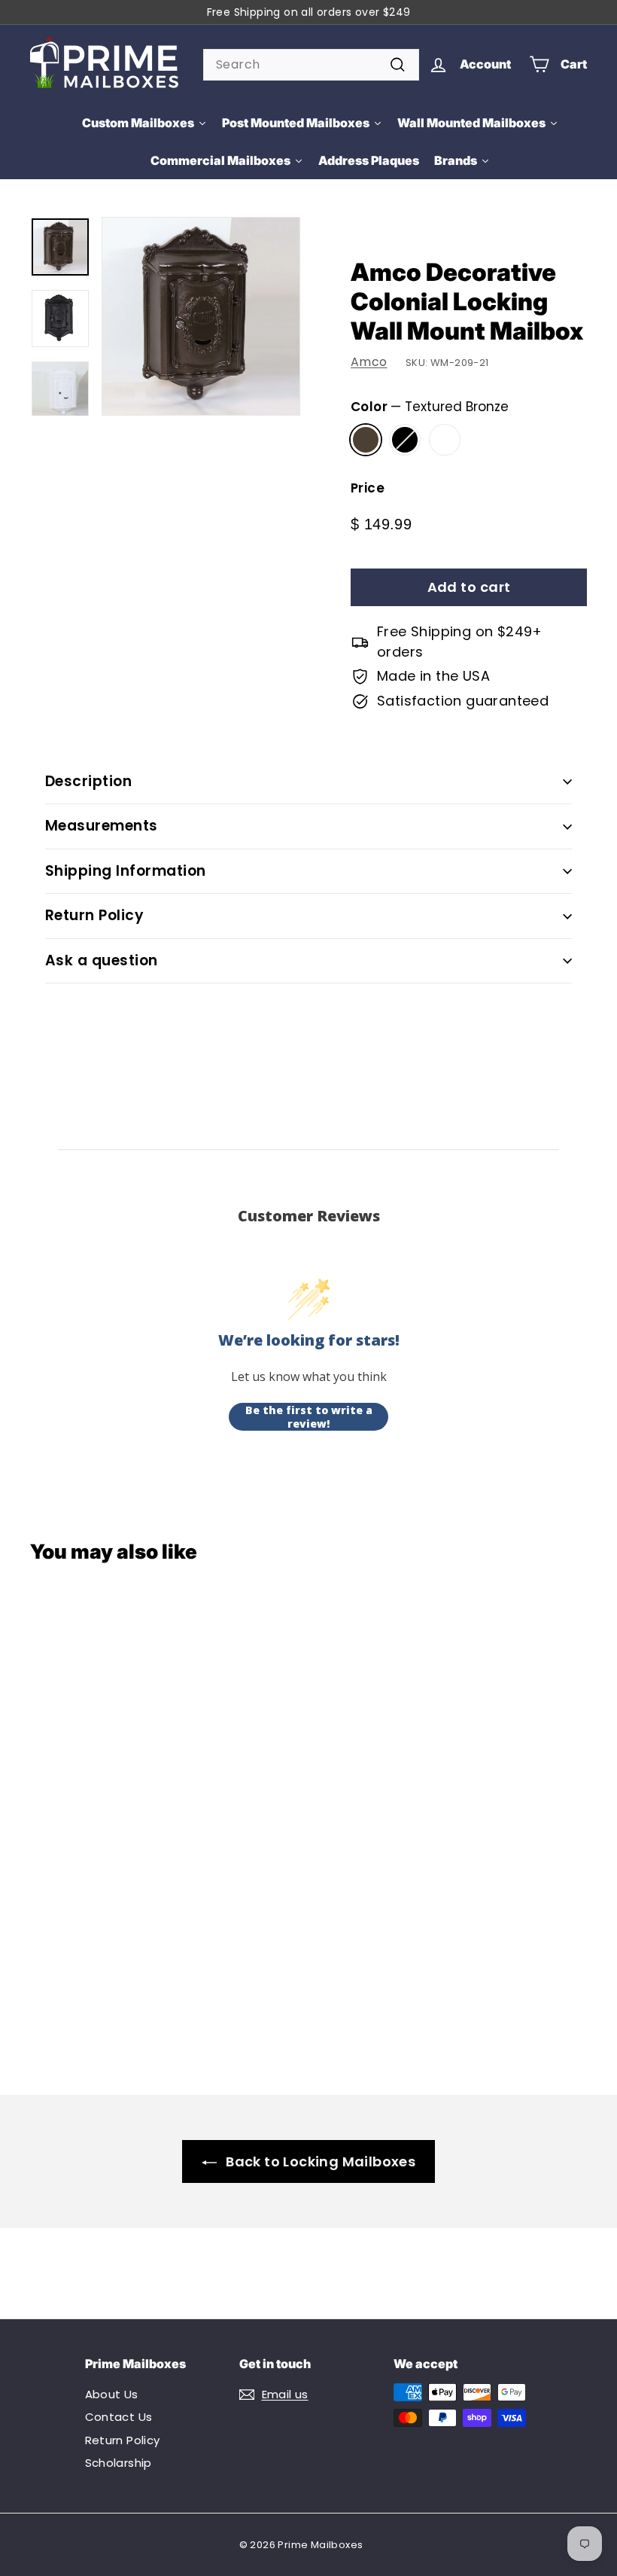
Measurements (102, 826)
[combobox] (311, 65)
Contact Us (119, 2417)
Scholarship (119, 2463)
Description (88, 781)
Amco (369, 362)
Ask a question (102, 960)
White (445, 440)
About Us (112, 2394)
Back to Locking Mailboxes (321, 2161)
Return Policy (94, 915)
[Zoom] (201, 316)
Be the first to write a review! (309, 1417)
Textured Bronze (366, 440)
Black (405, 440)
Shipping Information (126, 871)
